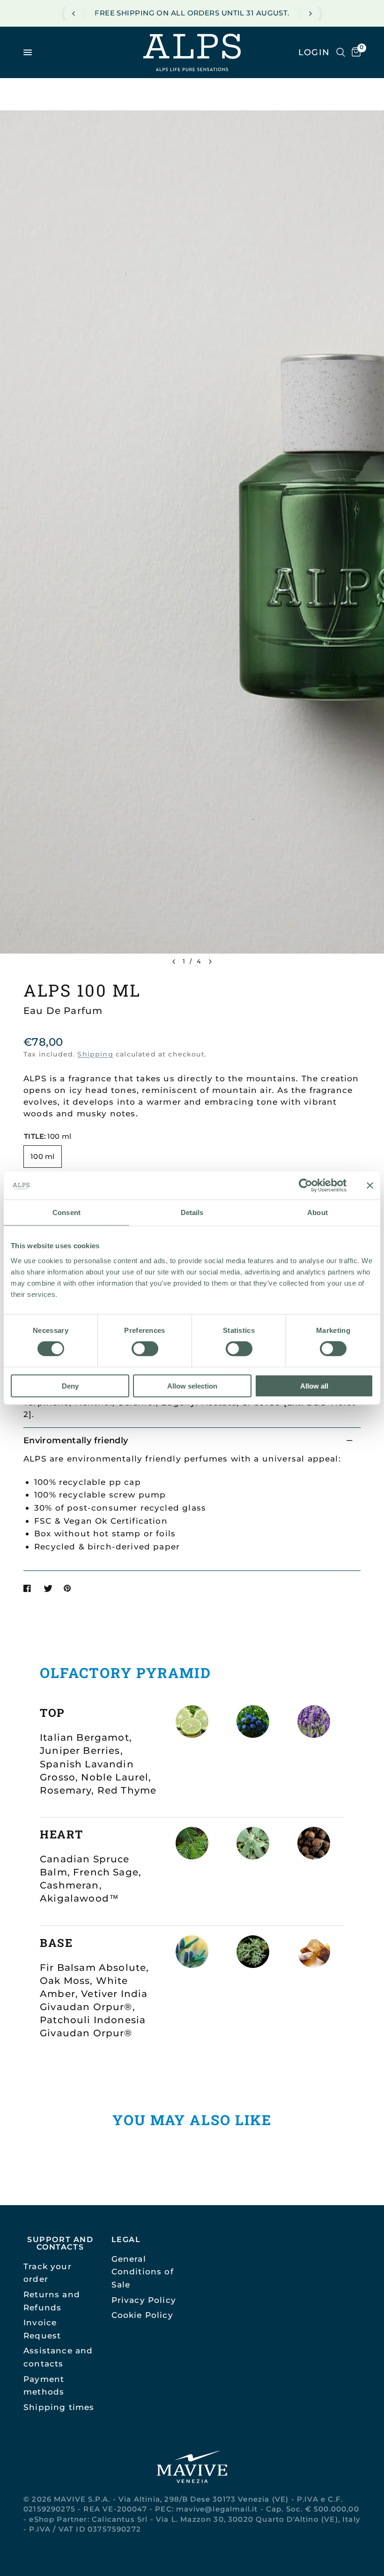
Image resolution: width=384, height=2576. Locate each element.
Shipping (95, 1054)
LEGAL (126, 2239)
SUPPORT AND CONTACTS (60, 2243)
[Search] (341, 52)
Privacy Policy (144, 2300)
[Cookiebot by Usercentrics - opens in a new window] (306, 1186)
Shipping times (59, 2407)
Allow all (314, 1386)
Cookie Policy (142, 2315)
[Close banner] (370, 1186)
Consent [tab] (66, 1212)
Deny (70, 1386)
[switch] (145, 1349)
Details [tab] (192, 1212)
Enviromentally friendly (76, 1440)
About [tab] (318, 1212)
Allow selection (192, 1386)
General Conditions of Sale (143, 2272)
